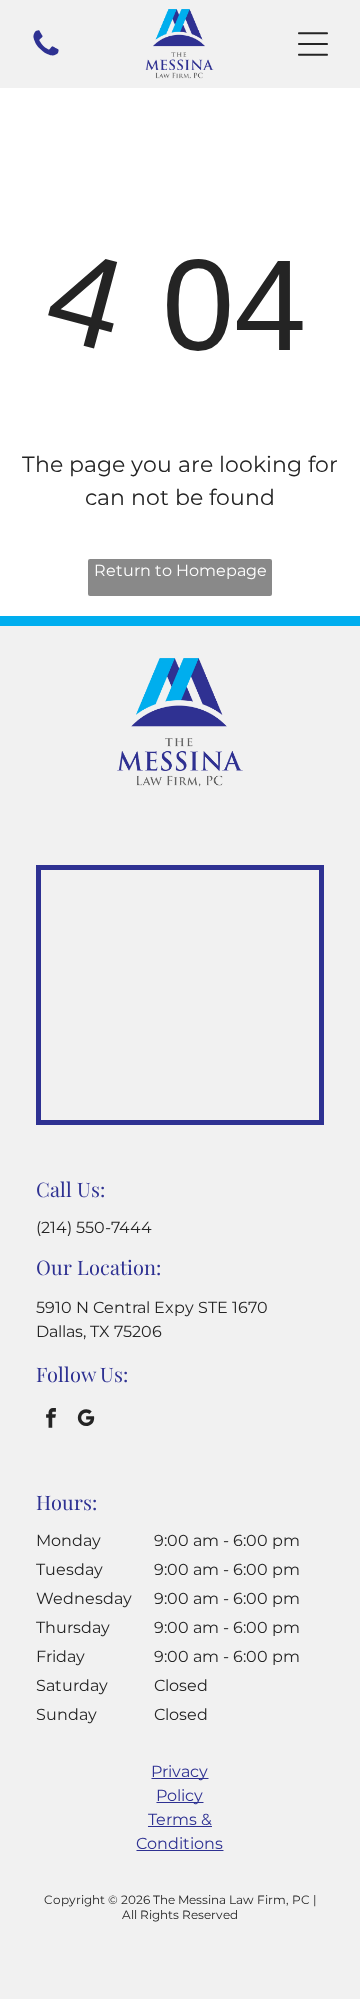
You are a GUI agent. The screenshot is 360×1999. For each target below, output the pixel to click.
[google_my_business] (86, 1420)
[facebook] (51, 1420)
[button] (313, 44)
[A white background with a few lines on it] (46, 54)
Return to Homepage (180, 570)
